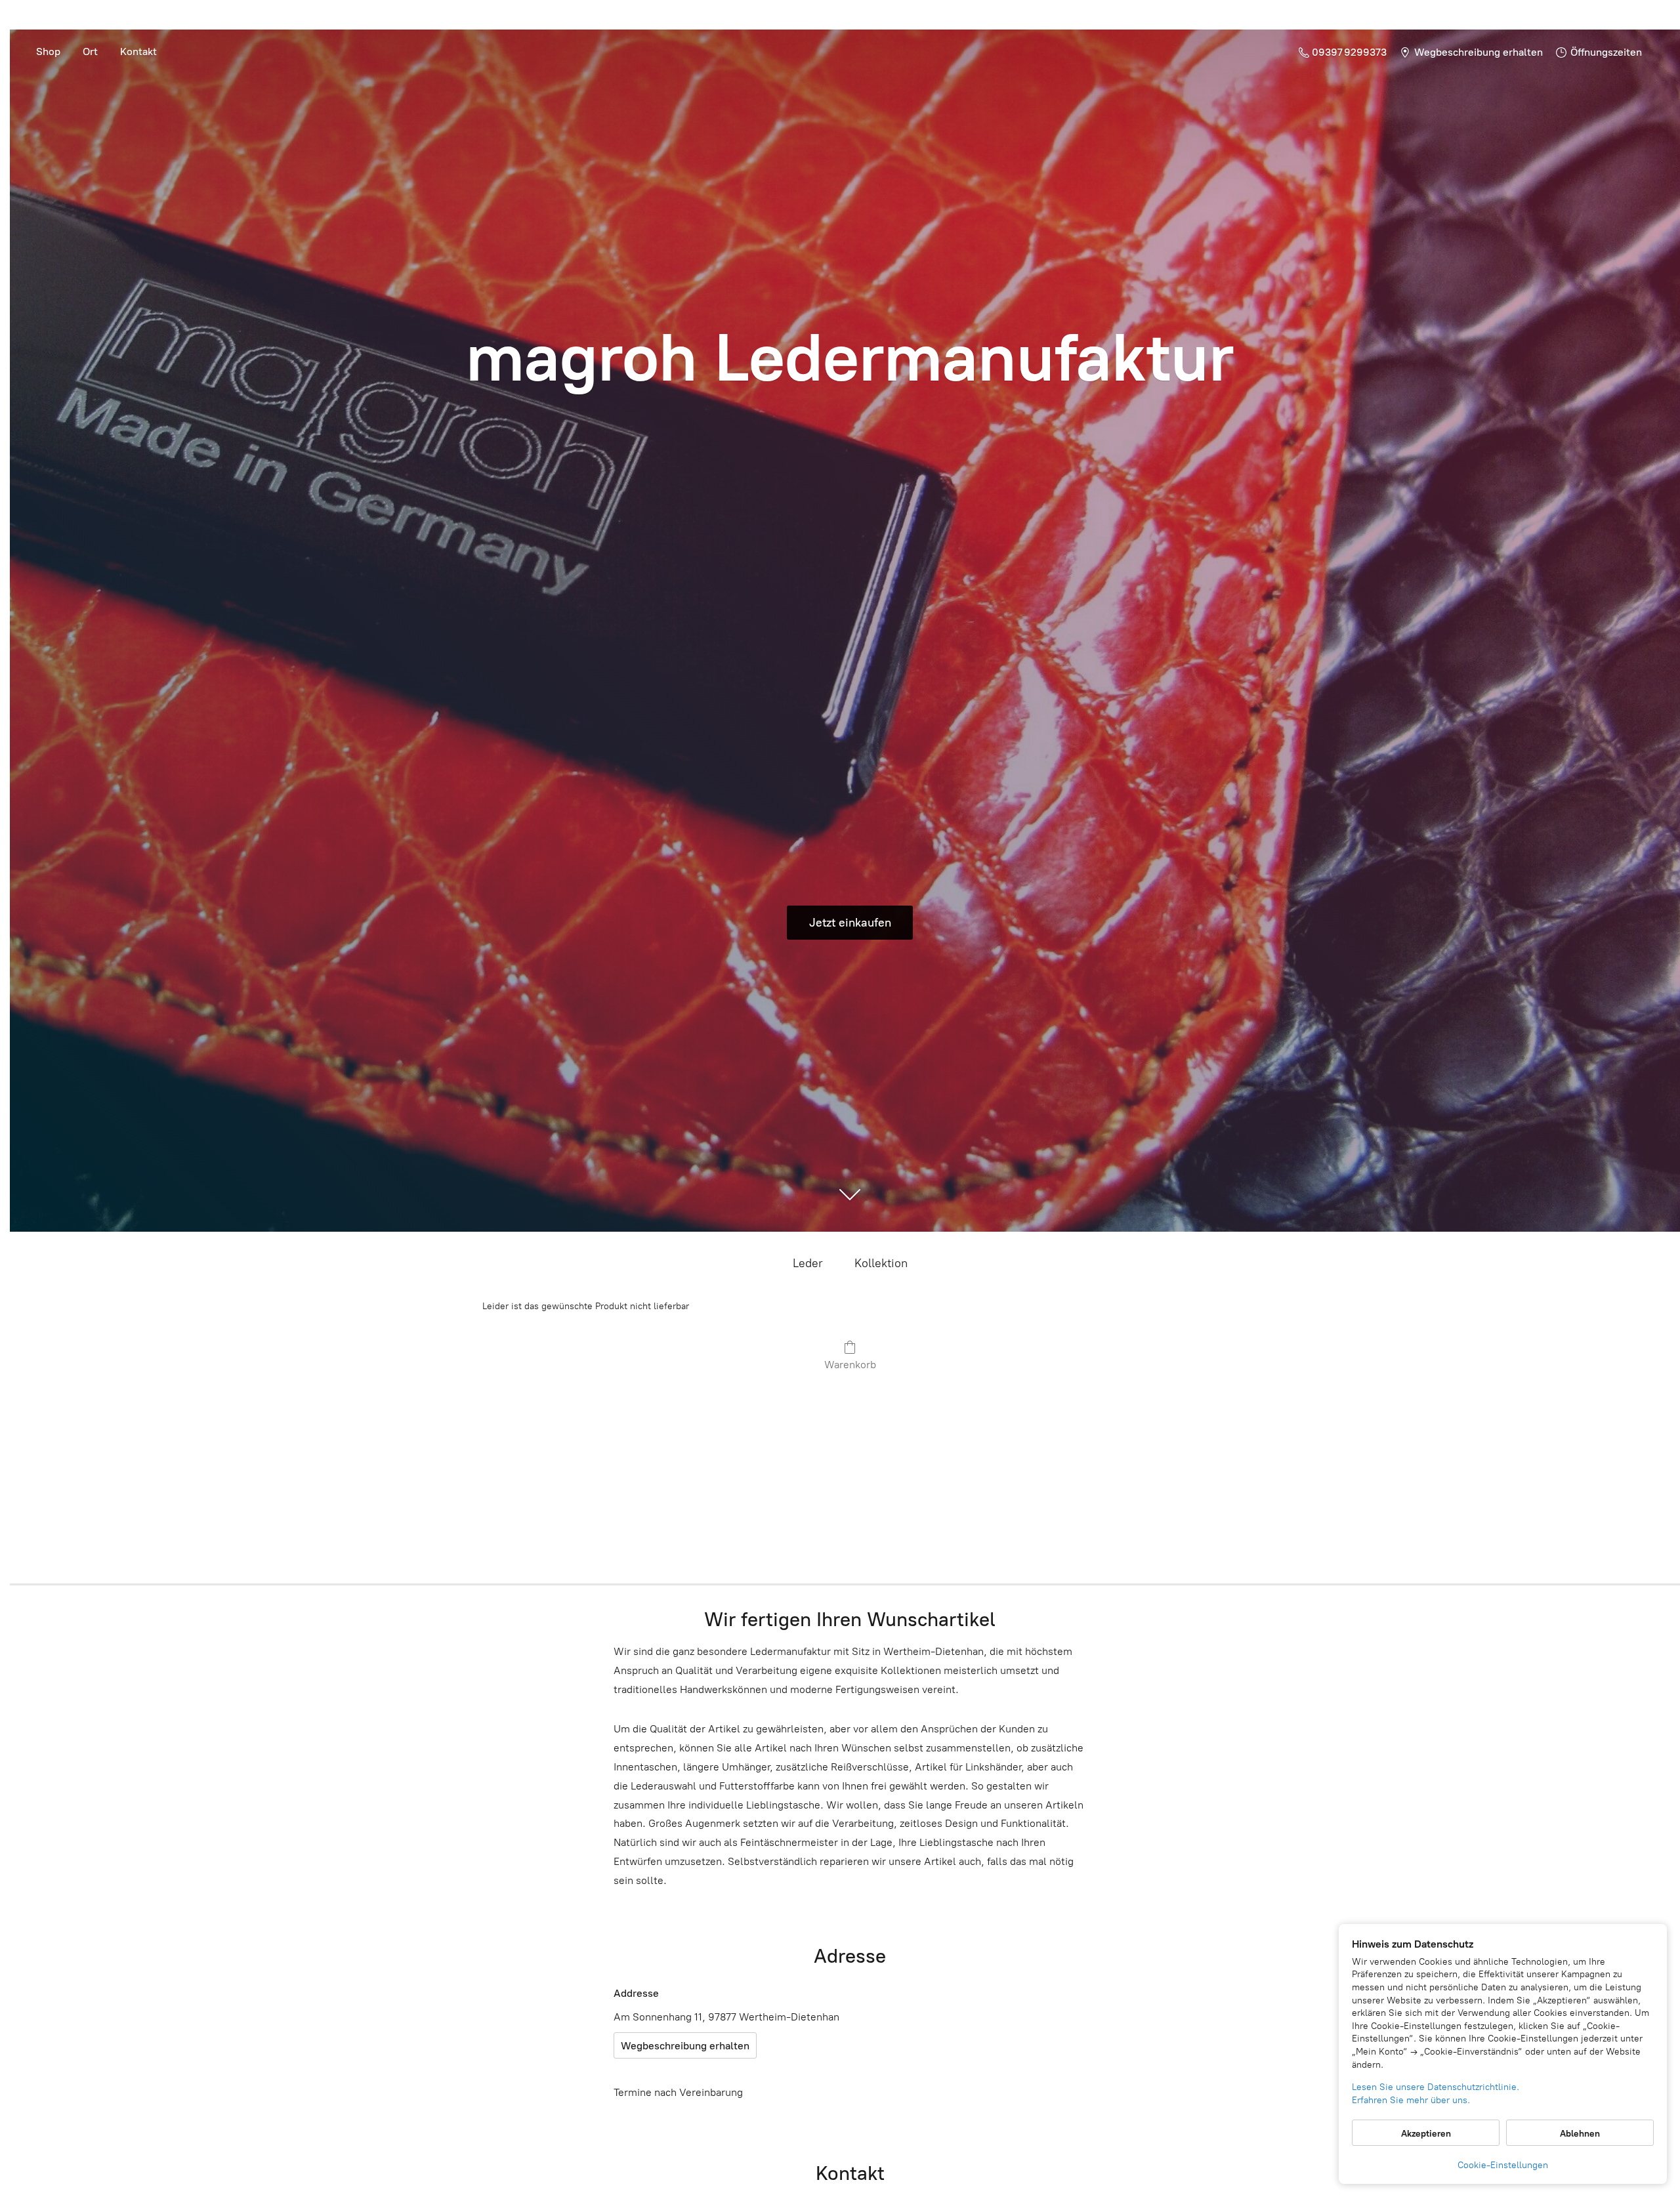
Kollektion (881, 1263)
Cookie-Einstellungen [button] (1503, 2165)
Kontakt (138, 52)
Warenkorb (850, 1365)
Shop (48, 52)
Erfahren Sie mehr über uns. (1411, 2100)
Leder (808, 1263)
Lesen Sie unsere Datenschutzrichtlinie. (1436, 2087)
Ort (90, 52)
